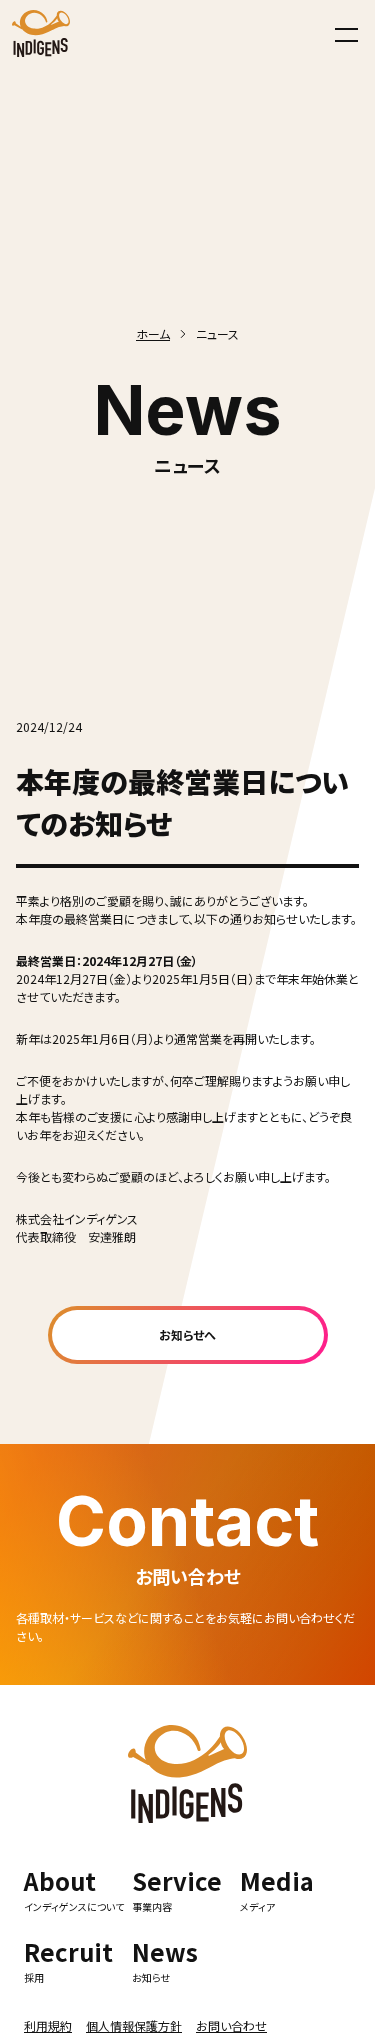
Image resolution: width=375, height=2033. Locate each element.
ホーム (153, 333)
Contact (187, 1521)
